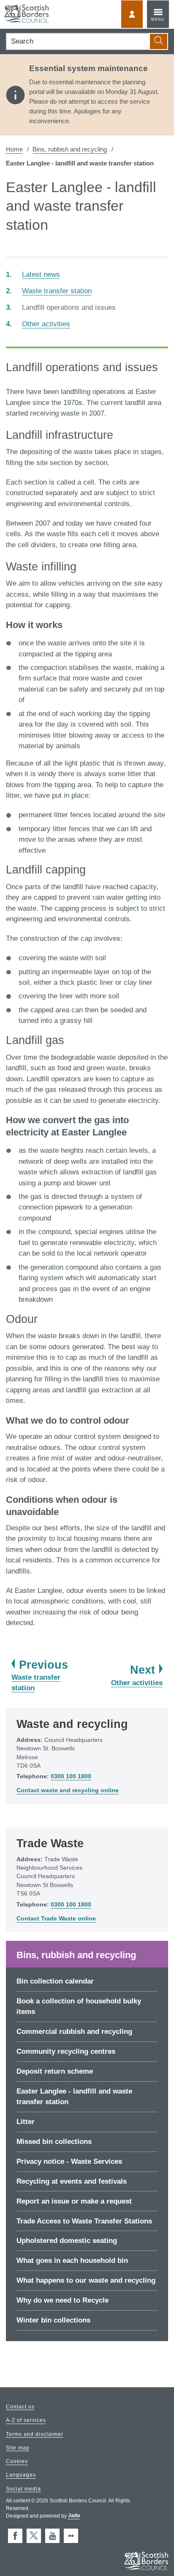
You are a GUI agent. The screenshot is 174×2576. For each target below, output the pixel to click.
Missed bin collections (54, 2142)
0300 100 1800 (71, 1776)
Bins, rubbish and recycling (70, 149)
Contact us (20, 2407)
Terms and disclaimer (35, 2434)
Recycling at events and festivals (72, 2181)
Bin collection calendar (55, 1981)
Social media (23, 2489)
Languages (21, 2475)
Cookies (17, 2462)
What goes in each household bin (72, 2261)
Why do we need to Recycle (63, 2300)
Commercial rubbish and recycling (74, 2032)
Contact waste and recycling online (68, 1790)
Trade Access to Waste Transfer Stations (84, 2221)
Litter (26, 2122)
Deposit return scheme (55, 2071)
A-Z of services (26, 2421)
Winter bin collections (53, 2320)
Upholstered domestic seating (67, 2241)
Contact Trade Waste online (56, 1919)
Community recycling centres (66, 2051)
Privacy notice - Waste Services (69, 2161)
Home (14, 149)
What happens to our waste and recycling (86, 2280)
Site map (18, 2448)
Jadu (74, 2516)
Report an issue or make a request (74, 2201)
